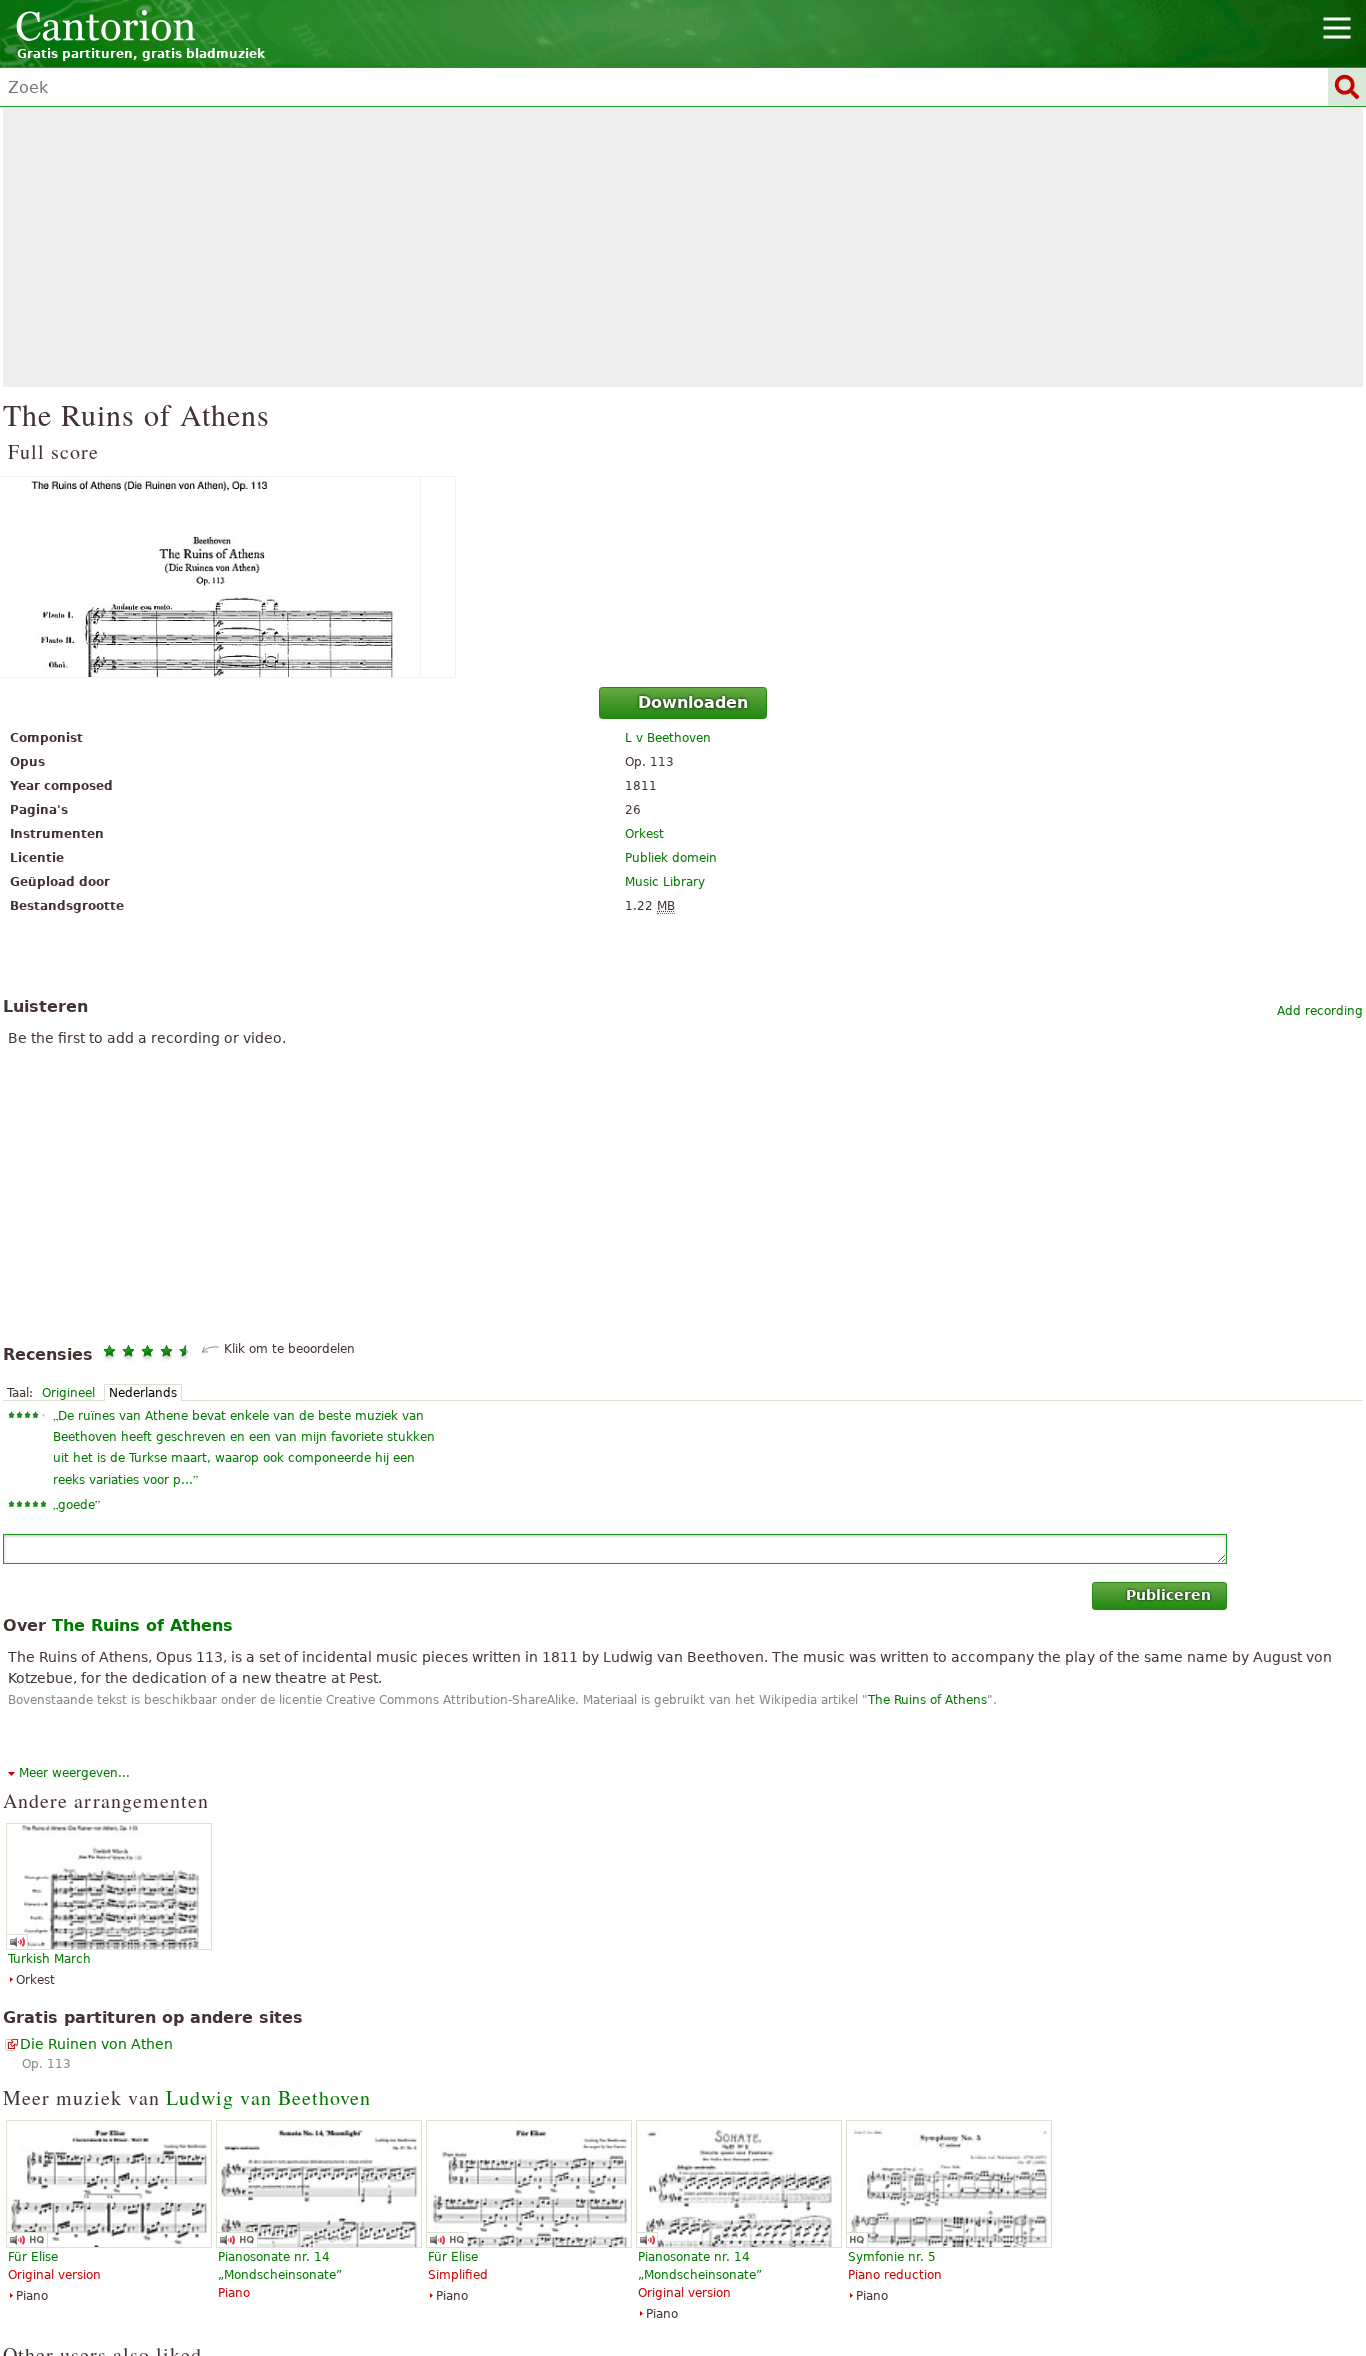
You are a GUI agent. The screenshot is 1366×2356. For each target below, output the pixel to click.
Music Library (665, 882)
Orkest (644, 834)
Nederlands (143, 1393)
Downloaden (693, 702)
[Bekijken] (683, 577)
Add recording (1320, 1011)
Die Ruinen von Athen (96, 2044)
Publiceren (1168, 1595)
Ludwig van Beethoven (268, 2097)
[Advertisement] (683, 247)
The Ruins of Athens (927, 1700)
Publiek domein (671, 858)
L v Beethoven (668, 738)
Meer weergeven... (74, 1773)
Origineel (68, 1393)
